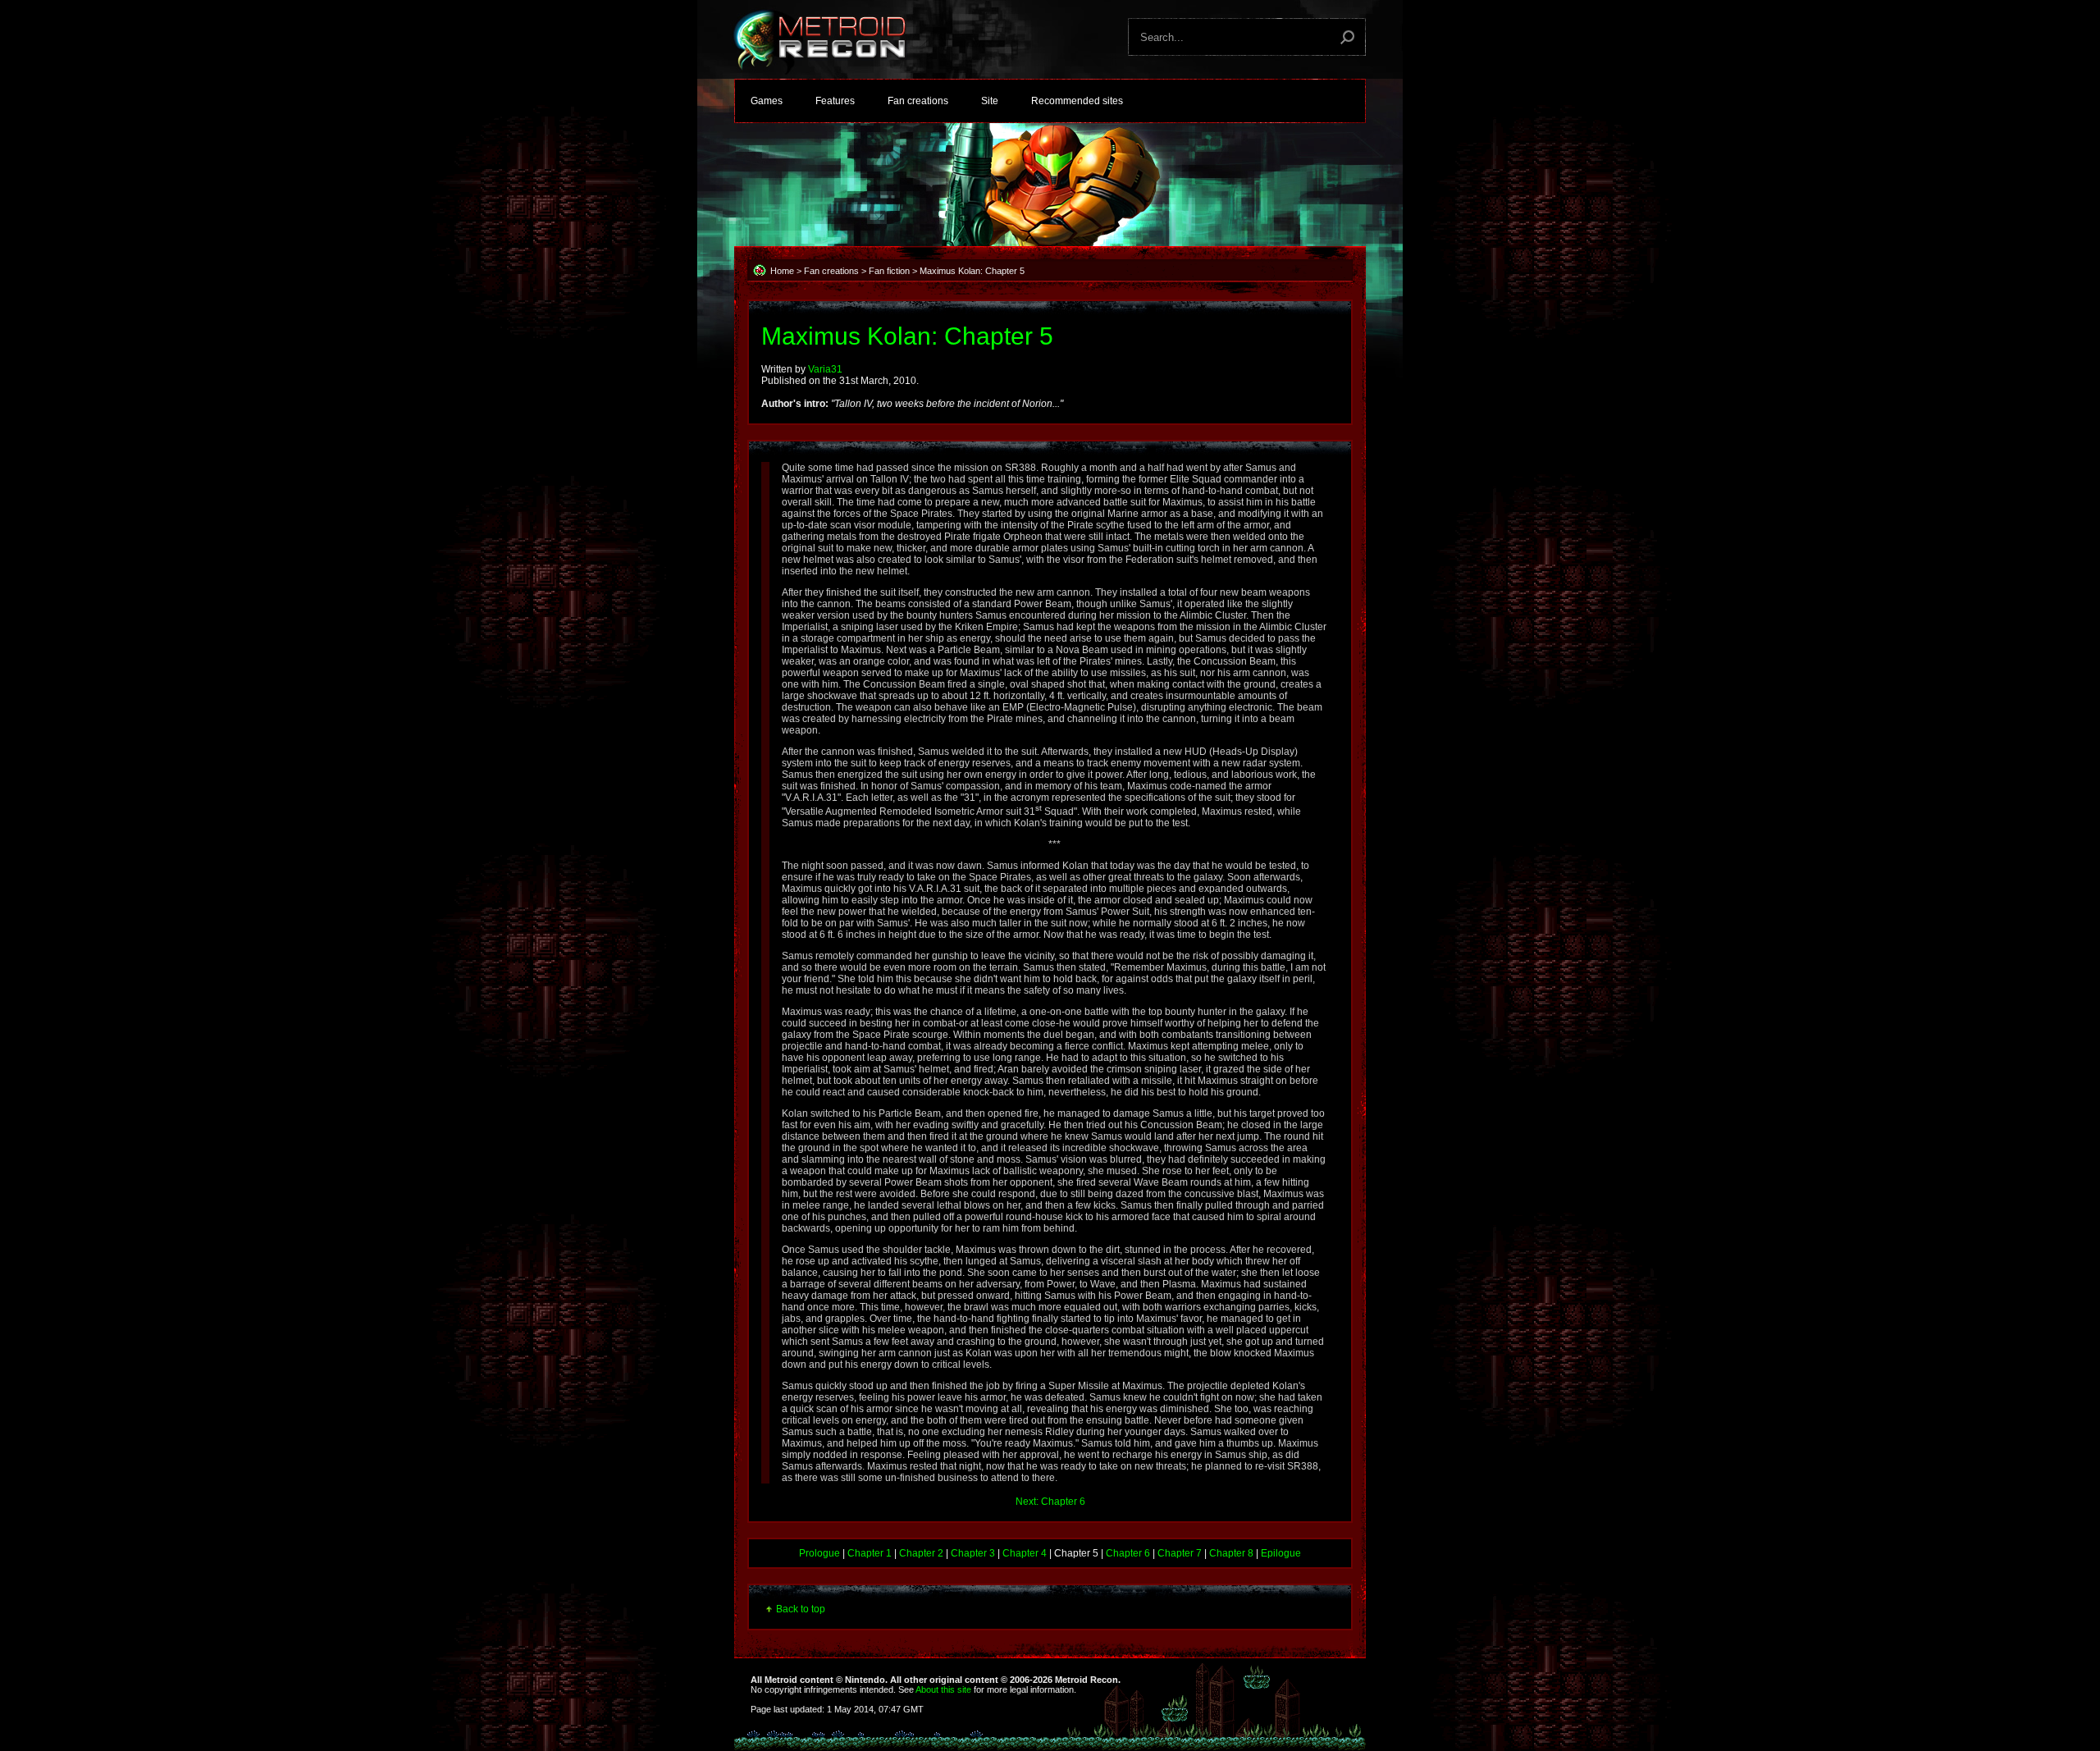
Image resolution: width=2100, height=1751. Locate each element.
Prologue (819, 1553)
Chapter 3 (973, 1553)
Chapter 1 (870, 1553)
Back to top (801, 1609)
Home (782, 271)
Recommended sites (1077, 101)
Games (767, 101)
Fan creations (918, 101)
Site (990, 101)
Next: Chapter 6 (1050, 1502)
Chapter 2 (921, 1553)
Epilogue (1281, 1553)
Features (835, 101)
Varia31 (825, 369)
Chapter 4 (1025, 1553)
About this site (943, 1689)
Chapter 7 (1180, 1553)
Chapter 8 (1231, 1553)
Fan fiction (889, 271)
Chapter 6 (1128, 1553)
